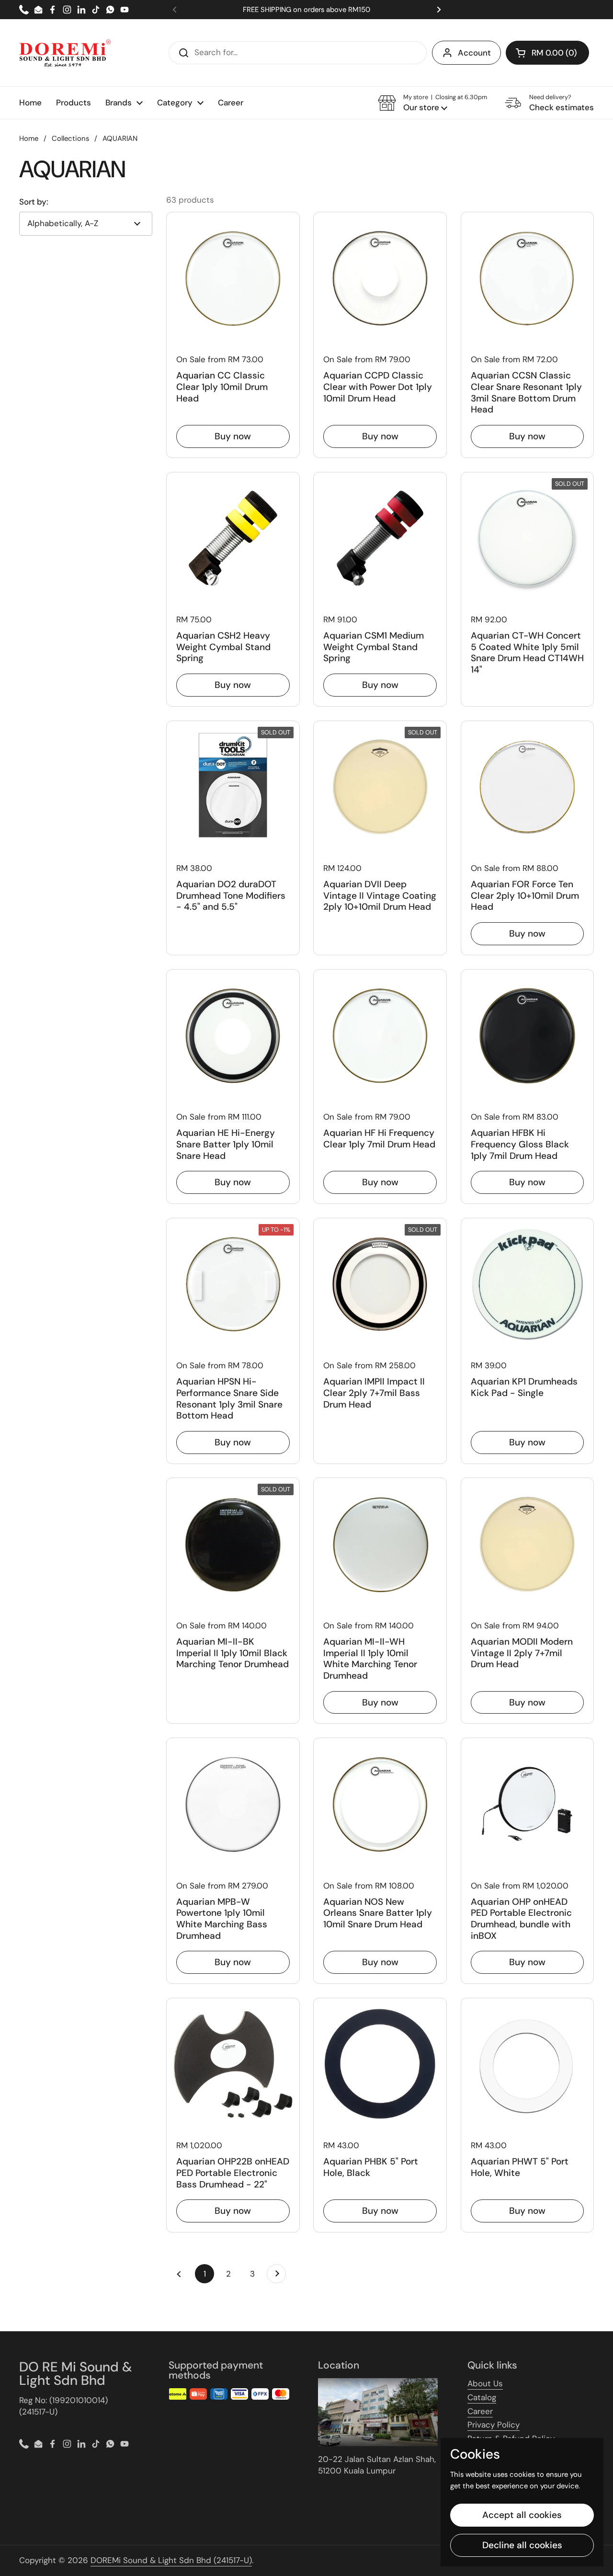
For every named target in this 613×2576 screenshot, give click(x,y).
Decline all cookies (522, 2545)
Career (480, 2411)
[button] (547, 53)
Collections (70, 138)
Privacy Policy (494, 2425)
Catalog (482, 2397)
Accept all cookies (522, 2515)
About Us (485, 2383)
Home (29, 138)
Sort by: (34, 202)
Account (474, 53)
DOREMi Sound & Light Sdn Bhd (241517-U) (171, 2560)
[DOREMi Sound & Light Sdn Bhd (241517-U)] (65, 53)
